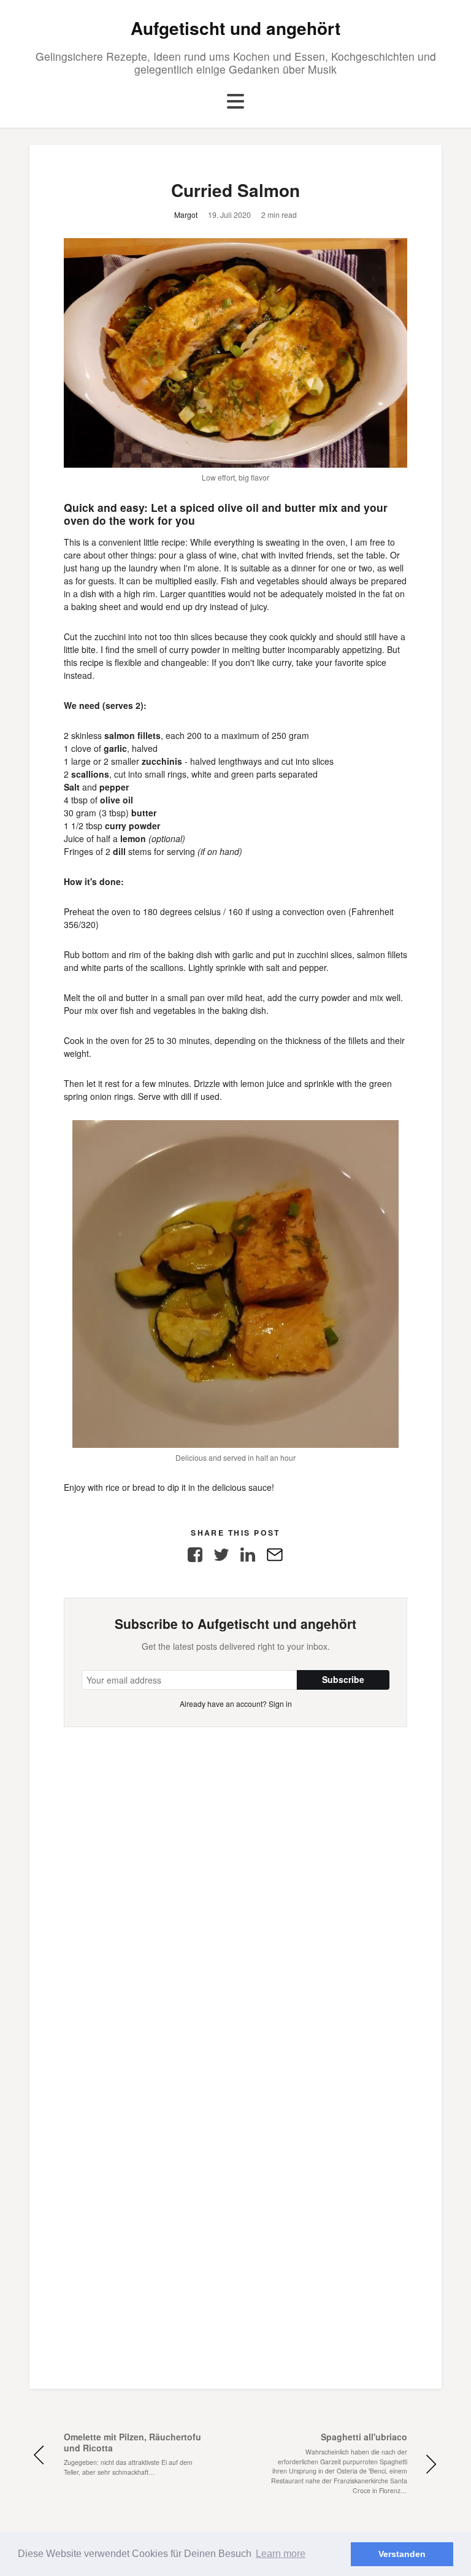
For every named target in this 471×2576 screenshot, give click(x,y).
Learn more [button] (281, 2554)
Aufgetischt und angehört (235, 28)
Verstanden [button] (402, 2554)
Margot (186, 215)
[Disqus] (235, 1881)
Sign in (280, 1704)
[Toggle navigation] (235, 102)
